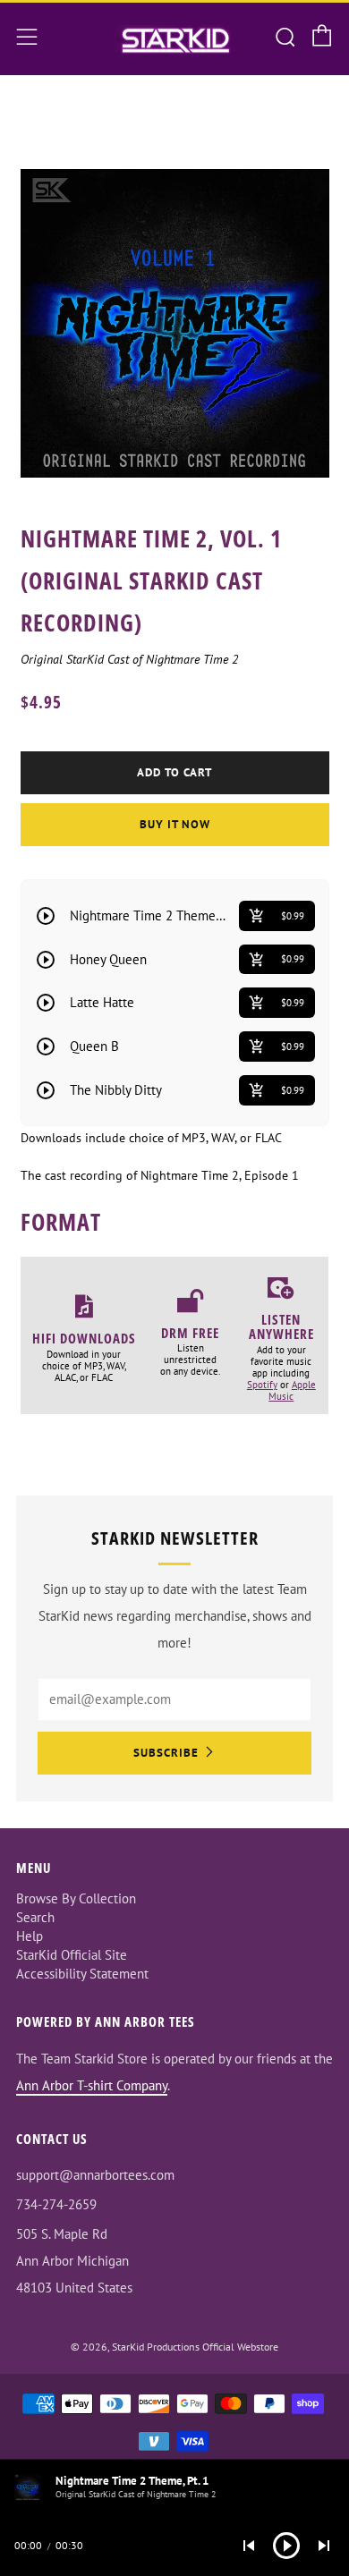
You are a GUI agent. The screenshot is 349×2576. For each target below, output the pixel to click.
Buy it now (175, 824)
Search (35, 1917)
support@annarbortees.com (95, 2175)
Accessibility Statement (82, 1974)
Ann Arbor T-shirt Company (92, 2085)
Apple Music (292, 1390)
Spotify (262, 1385)
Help (30, 1936)
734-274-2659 (56, 2204)
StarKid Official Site (72, 1955)
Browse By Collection (76, 1898)
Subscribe (166, 1753)
